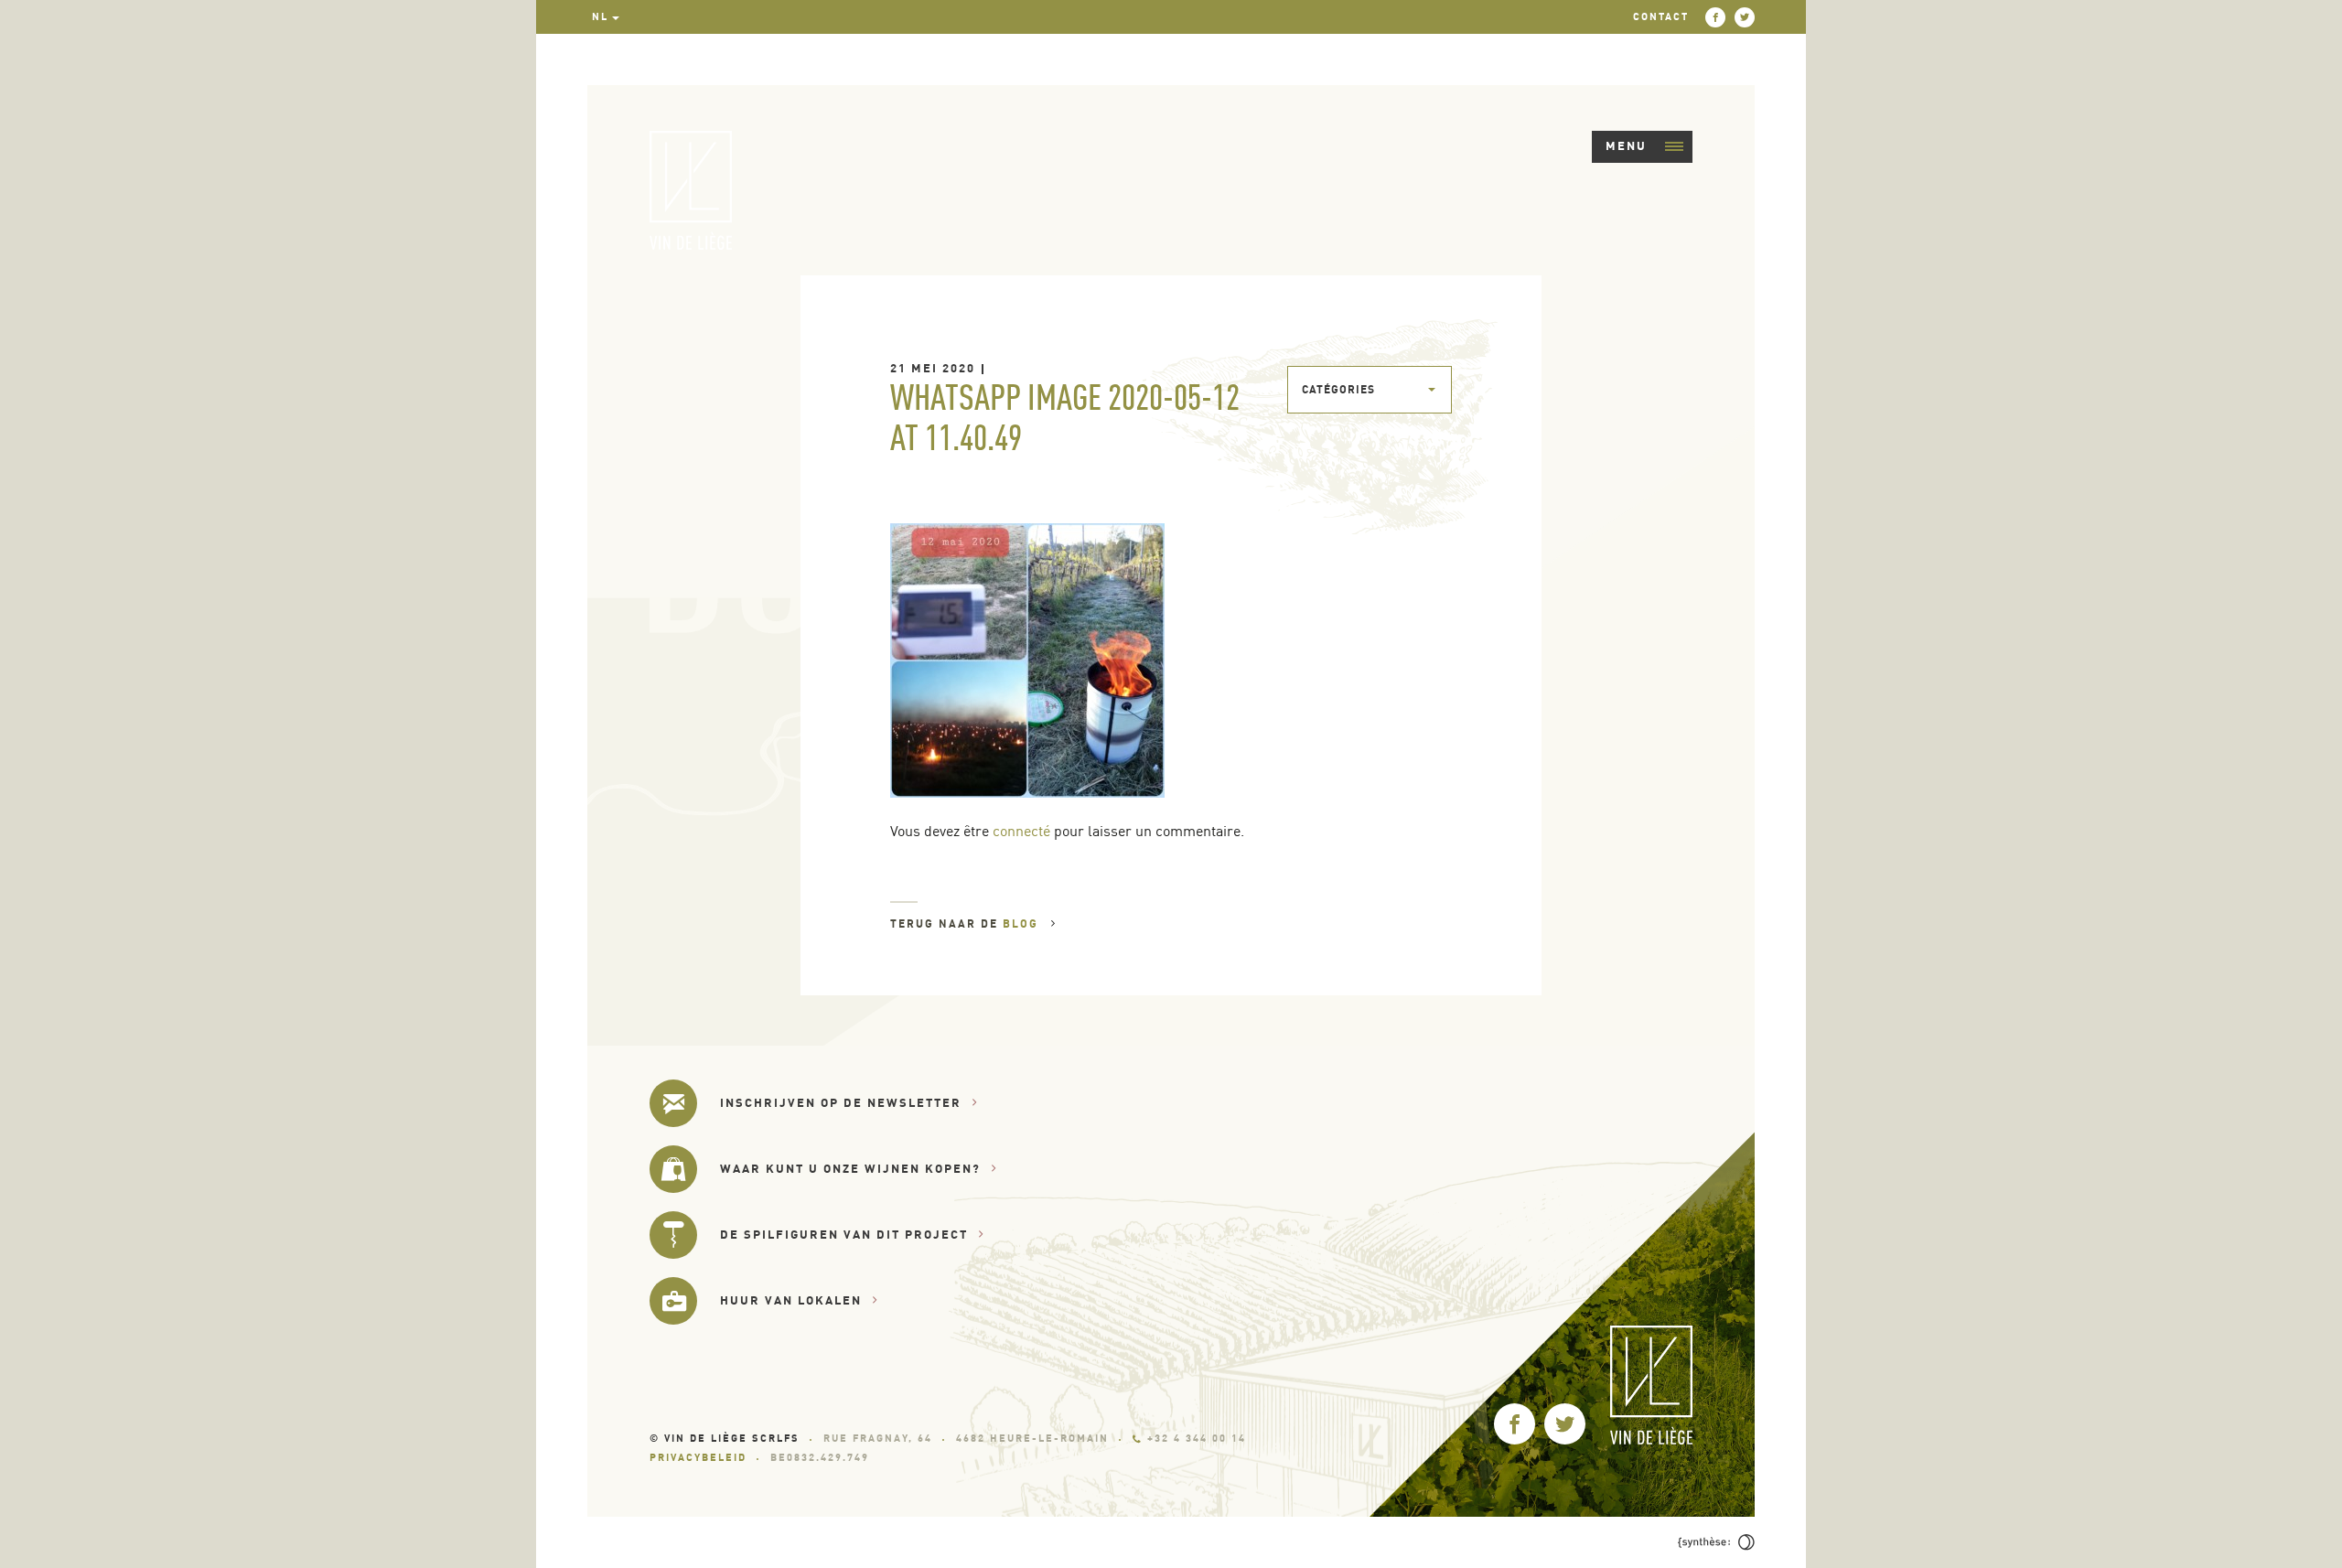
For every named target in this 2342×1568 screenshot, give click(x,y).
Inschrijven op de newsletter (841, 1102)
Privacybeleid (698, 1457)
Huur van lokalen (791, 1300)
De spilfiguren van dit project (844, 1234)
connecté (1021, 831)
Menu (1626, 145)
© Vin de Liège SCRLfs (725, 1438)
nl (600, 16)
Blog (1023, 924)
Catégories (1338, 389)
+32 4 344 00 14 (1197, 1438)
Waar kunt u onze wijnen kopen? (850, 1168)
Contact (1661, 16)
